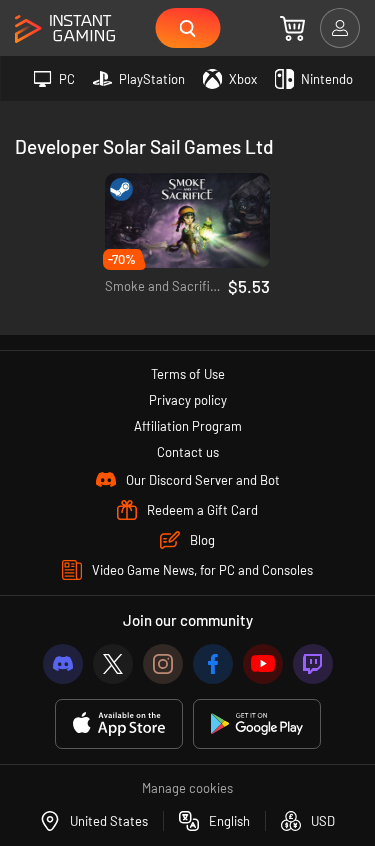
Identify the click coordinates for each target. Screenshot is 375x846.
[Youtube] (263, 664)
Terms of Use (188, 374)
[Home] (65, 29)
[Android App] (257, 724)
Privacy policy (188, 400)
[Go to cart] (292, 28)
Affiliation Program (188, 426)
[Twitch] (313, 664)
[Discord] (63, 664)
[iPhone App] (119, 724)
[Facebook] (213, 664)
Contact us (188, 452)
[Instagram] (163, 664)
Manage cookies (187, 788)
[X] (113, 664)
